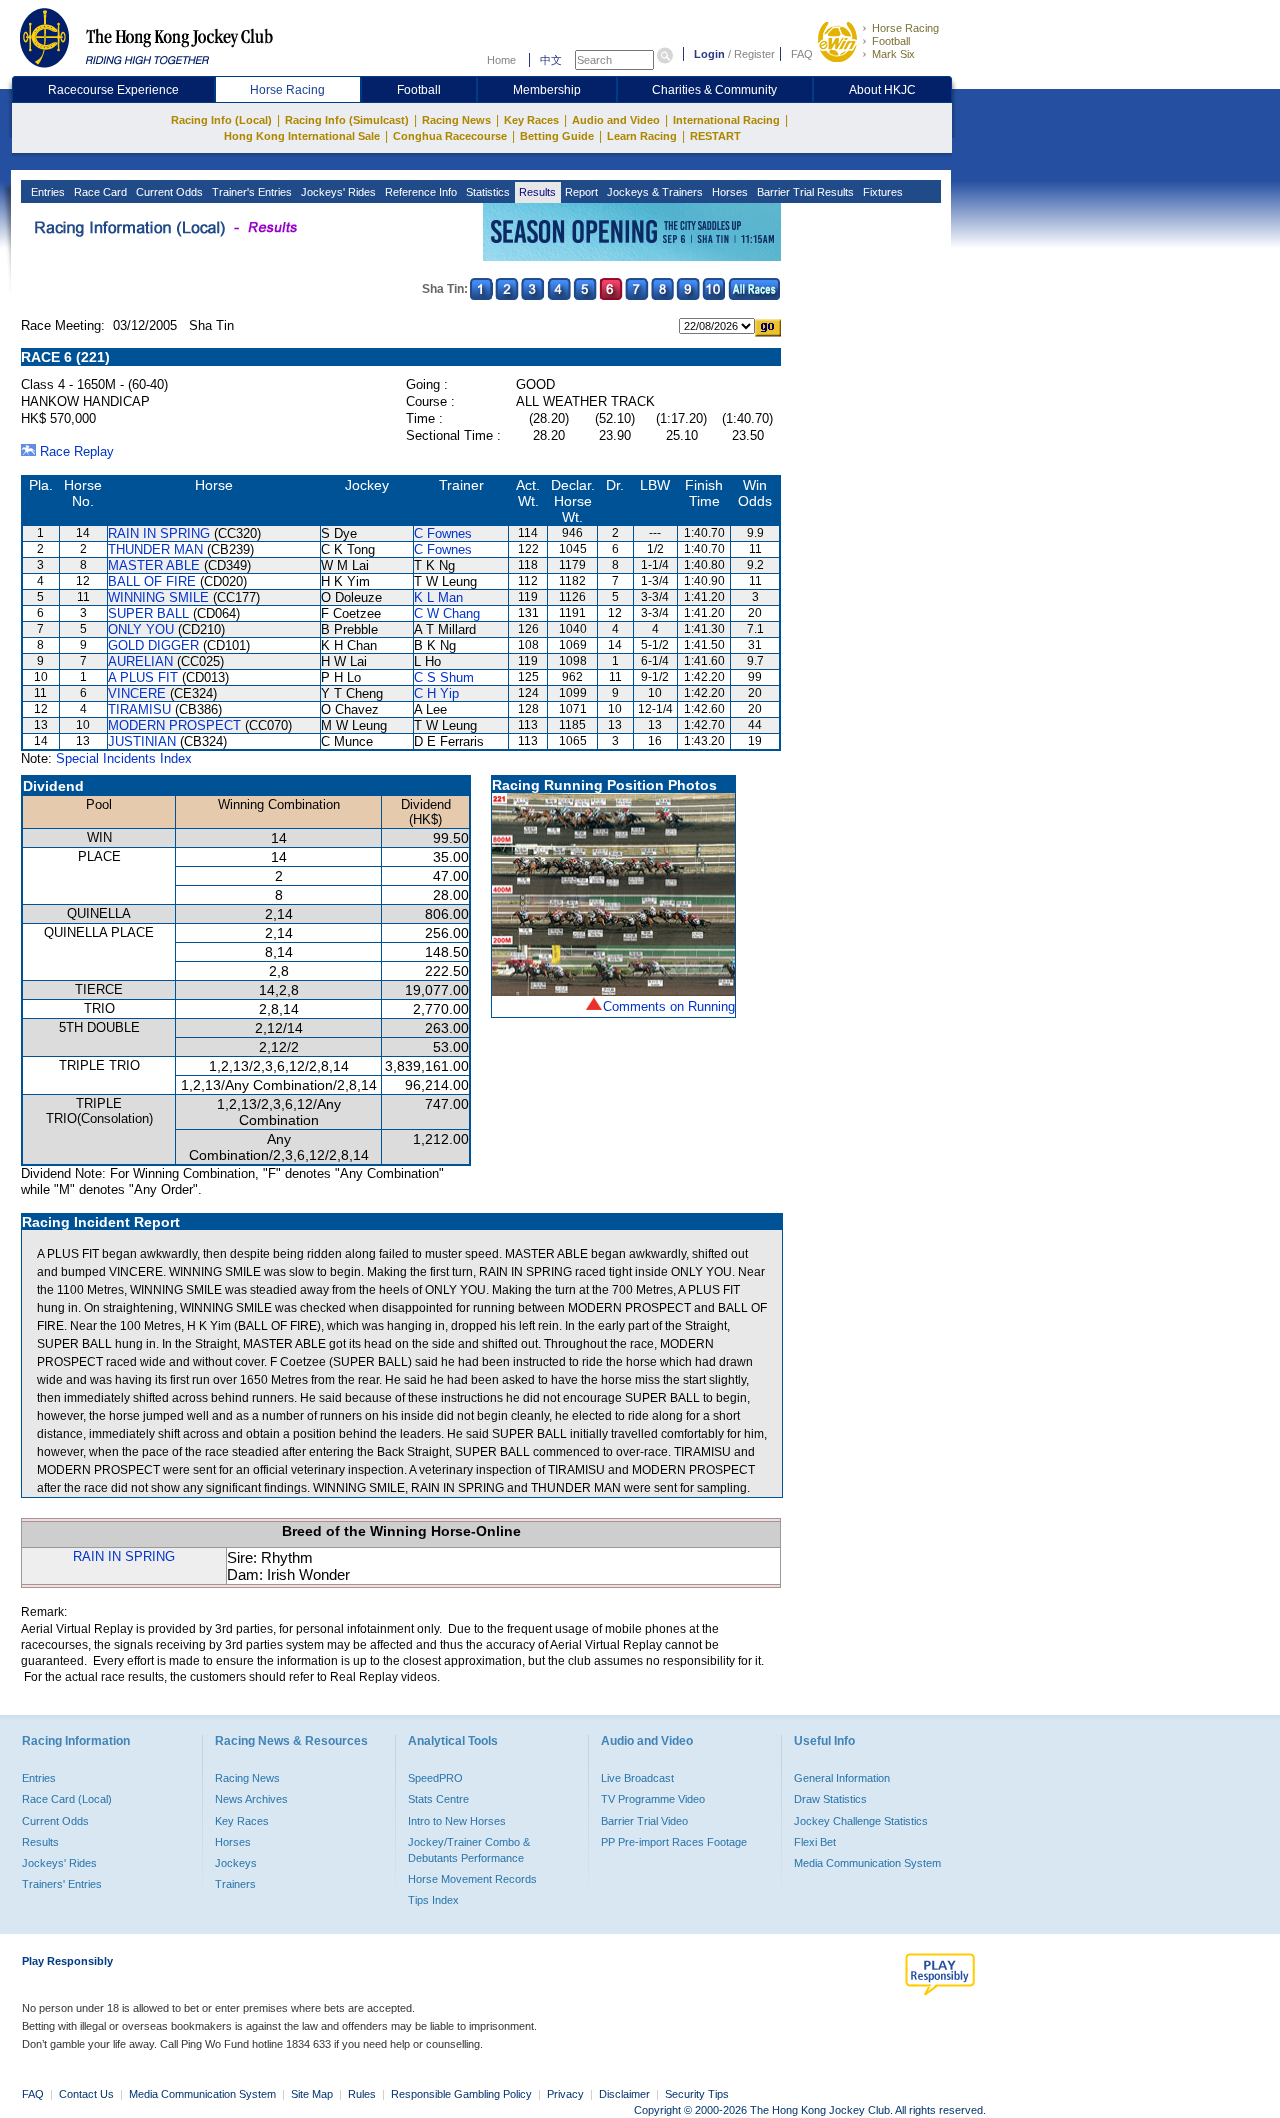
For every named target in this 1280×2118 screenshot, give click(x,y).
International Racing (726, 120)
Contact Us (86, 2094)
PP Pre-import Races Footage (674, 1842)
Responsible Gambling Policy (461, 2094)
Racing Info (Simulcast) (347, 120)
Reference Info (419, 192)
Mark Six (893, 54)
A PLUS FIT (143, 677)
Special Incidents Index (124, 758)
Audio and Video (616, 120)
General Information (842, 1778)
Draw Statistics (830, 1799)
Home (501, 60)
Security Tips (697, 2094)
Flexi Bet (815, 1842)
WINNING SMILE (158, 597)
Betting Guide (557, 136)
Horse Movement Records (472, 1879)
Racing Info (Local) (221, 120)
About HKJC (882, 90)
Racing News (456, 120)
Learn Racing (642, 136)
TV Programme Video (653, 1799)
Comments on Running (669, 1006)
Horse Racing (905, 28)
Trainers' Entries (62, 1884)
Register (754, 54)
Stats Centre (438, 1799)
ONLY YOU (141, 629)
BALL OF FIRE (152, 581)
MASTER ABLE (154, 565)
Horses (728, 192)
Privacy (565, 2094)
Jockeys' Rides (337, 192)
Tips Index (433, 1900)
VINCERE (137, 693)
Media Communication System (867, 1863)
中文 (551, 60)
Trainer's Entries (250, 192)
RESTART (715, 136)
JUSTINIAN (142, 741)
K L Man (438, 597)
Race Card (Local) (67, 1799)
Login (709, 54)
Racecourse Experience (113, 90)
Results (536, 192)
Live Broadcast (637, 1778)
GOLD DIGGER (153, 645)
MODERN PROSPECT (174, 725)
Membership (547, 90)
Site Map (312, 2094)
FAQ (802, 54)
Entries (46, 192)
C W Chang (447, 613)
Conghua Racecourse (450, 136)
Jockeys (236, 1863)
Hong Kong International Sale (302, 136)
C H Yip (436, 693)
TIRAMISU (139, 709)
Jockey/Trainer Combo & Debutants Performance (469, 1850)
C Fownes (443, 533)
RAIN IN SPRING (159, 533)
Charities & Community (714, 90)
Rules (363, 2094)
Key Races (531, 120)
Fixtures (881, 192)
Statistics (486, 192)
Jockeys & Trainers (653, 192)
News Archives (251, 1799)
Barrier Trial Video (644, 1821)
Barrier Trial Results (804, 192)
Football (891, 41)
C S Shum (444, 677)
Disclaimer (624, 2094)
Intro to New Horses (457, 1821)
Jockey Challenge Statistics (861, 1821)
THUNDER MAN (155, 549)
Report (580, 192)
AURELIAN (140, 661)
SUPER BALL (148, 613)
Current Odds (168, 192)
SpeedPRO (435, 1778)
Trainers (235, 1884)
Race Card (99, 192)
